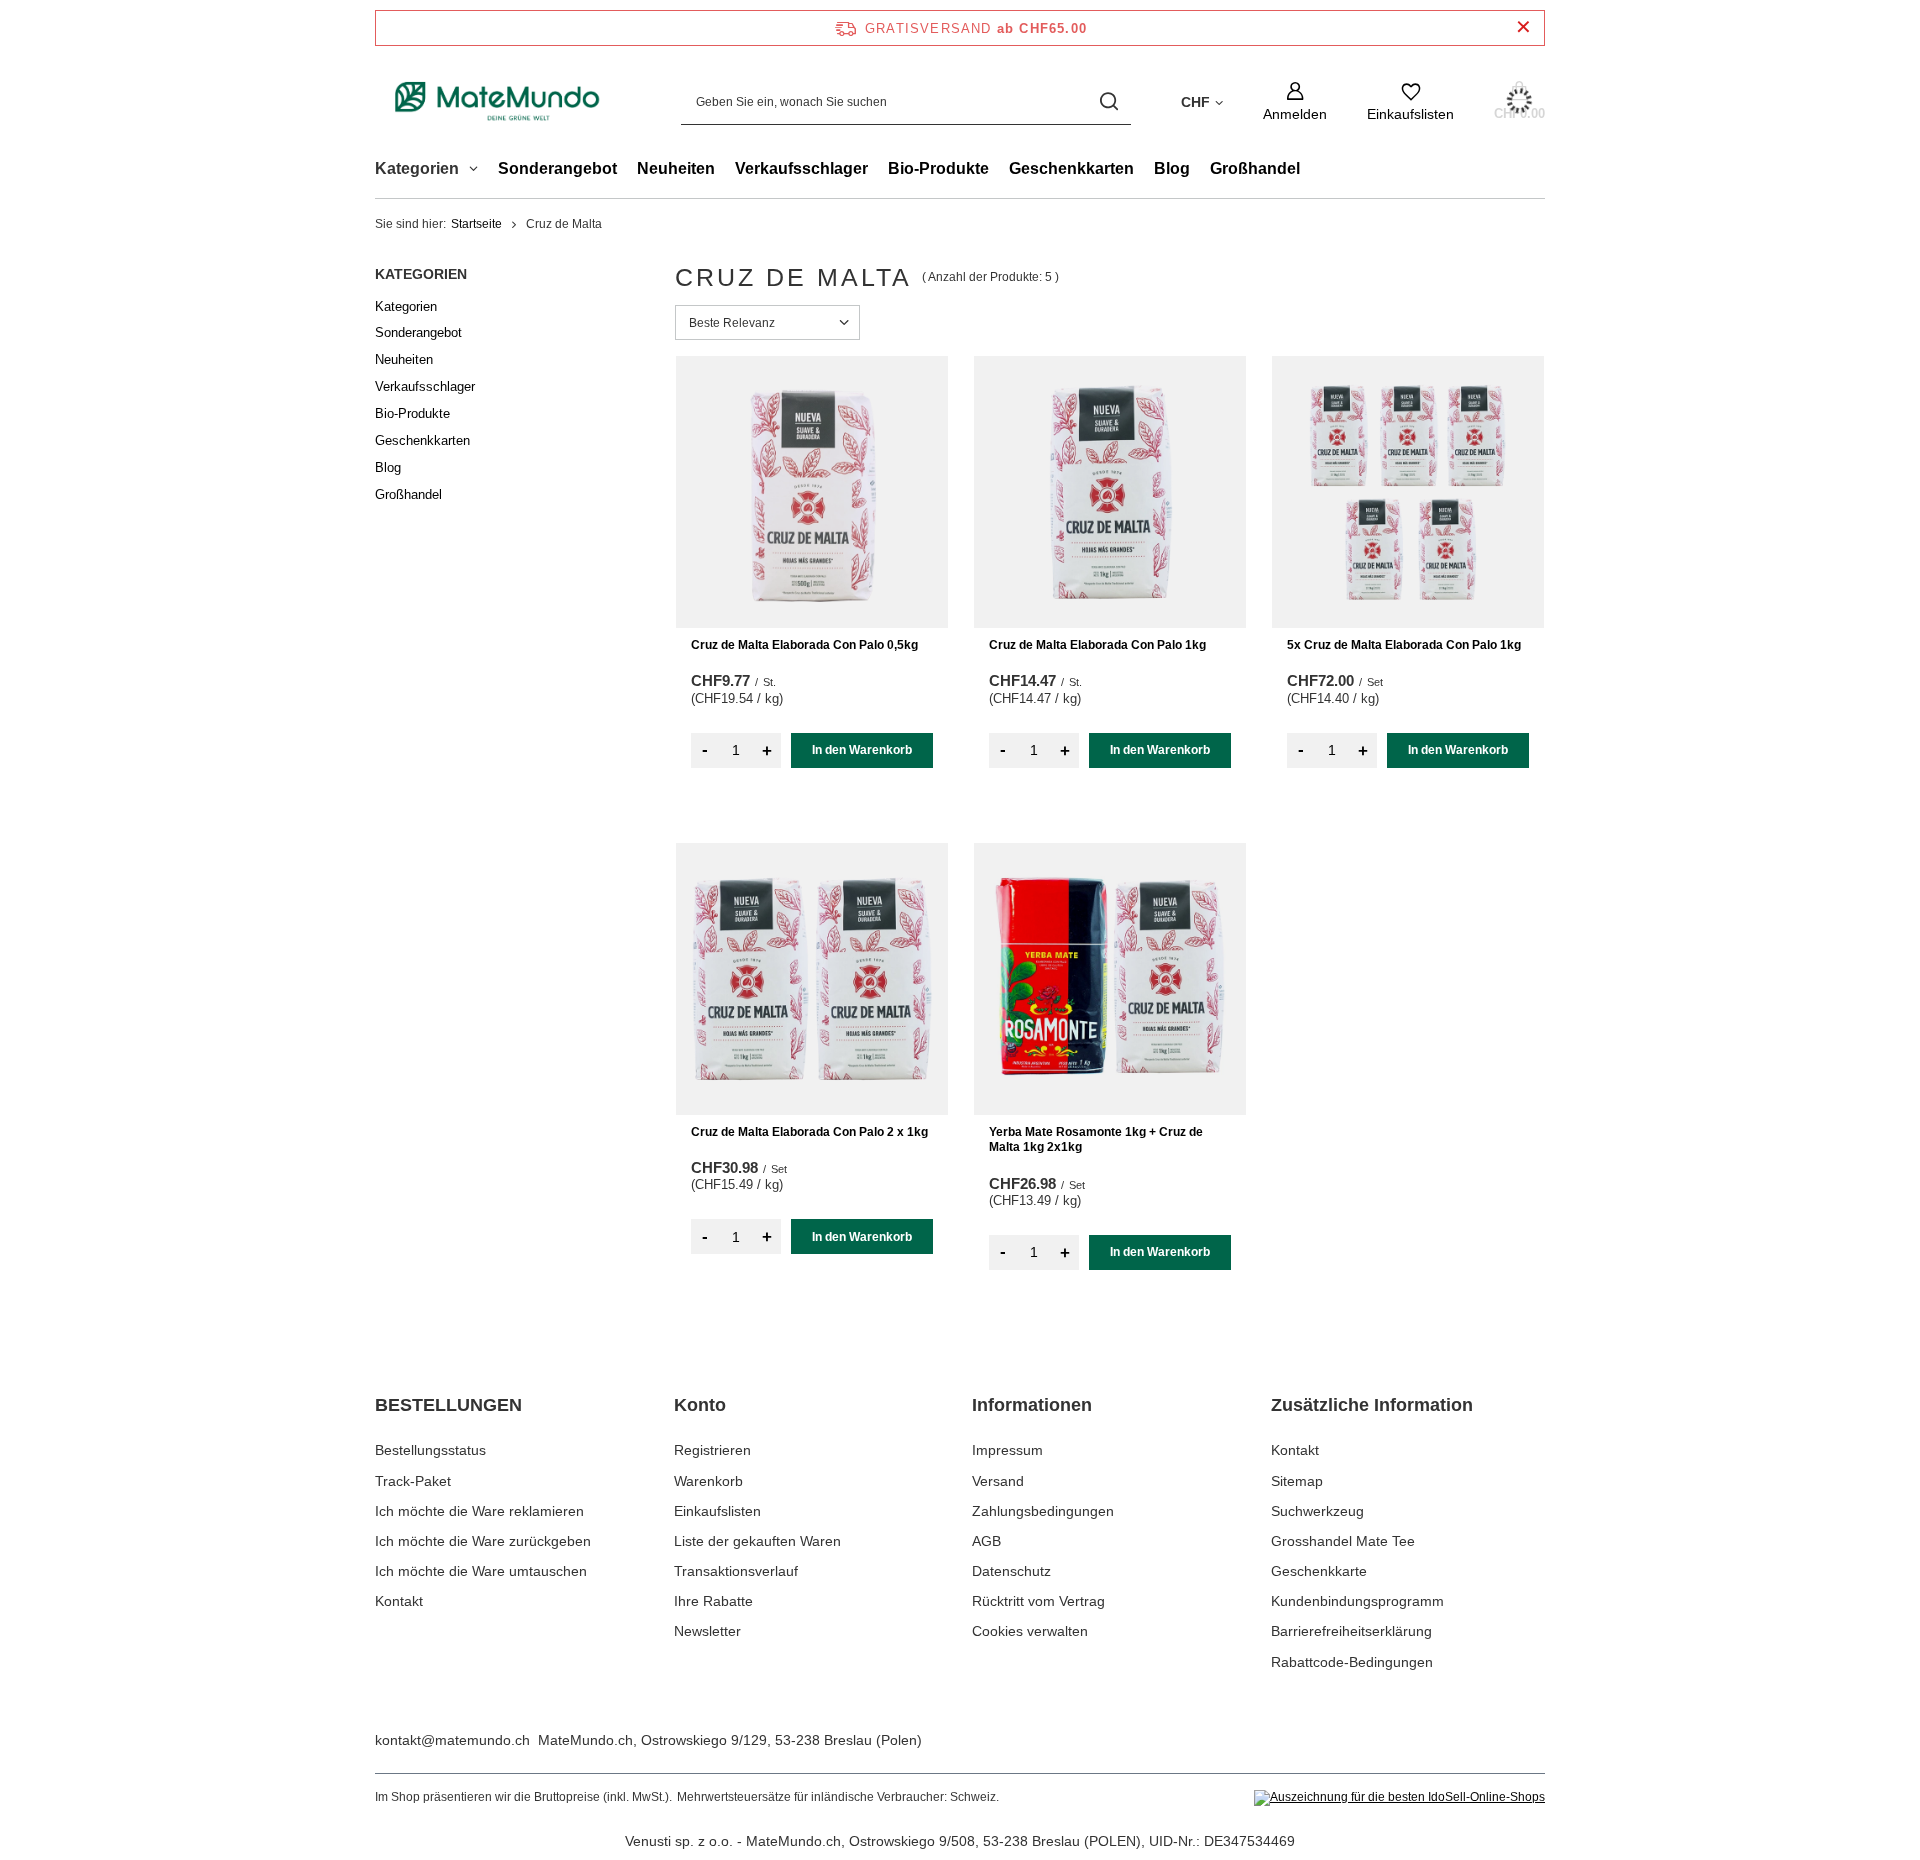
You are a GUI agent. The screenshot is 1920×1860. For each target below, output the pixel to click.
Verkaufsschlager (801, 168)
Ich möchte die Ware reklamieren (479, 1511)
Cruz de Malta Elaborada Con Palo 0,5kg (804, 645)
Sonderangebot (557, 168)
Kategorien (421, 274)
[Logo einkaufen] (498, 102)
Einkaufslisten (717, 1511)
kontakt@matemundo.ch (452, 1740)
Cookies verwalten (1030, 1631)
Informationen (1032, 1405)
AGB (986, 1541)
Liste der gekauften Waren (757, 1541)
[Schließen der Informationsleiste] (1523, 27)
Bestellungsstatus (430, 1450)
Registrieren (712, 1450)
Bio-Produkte (938, 168)
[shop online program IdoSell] (1399, 1798)
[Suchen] (1108, 101)
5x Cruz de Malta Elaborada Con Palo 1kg (1404, 645)
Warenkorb (708, 1481)
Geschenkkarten (1071, 168)
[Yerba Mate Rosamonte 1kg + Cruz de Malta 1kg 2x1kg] (1110, 979)
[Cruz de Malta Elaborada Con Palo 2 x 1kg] (812, 979)
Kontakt (399, 1601)
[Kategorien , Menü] (478, 171)
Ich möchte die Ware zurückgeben (483, 1541)
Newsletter (707, 1631)
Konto (700, 1405)
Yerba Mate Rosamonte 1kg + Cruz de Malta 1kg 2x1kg (1096, 1140)
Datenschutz (1011, 1571)
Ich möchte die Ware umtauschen (481, 1571)
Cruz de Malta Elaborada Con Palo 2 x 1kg (809, 1132)
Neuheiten (676, 168)
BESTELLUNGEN (448, 1405)
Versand (998, 1481)
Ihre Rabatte (713, 1601)
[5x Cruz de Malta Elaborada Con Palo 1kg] (1408, 492)
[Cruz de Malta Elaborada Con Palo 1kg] (1110, 492)
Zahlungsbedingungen (1043, 1511)
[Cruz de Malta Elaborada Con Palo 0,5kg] (812, 492)
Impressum (1007, 1450)
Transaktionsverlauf (736, 1571)
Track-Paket (413, 1481)
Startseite (476, 224)
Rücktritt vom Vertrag (1038, 1601)
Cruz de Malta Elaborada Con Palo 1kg (1097, 645)
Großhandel (1255, 168)
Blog (1172, 168)
